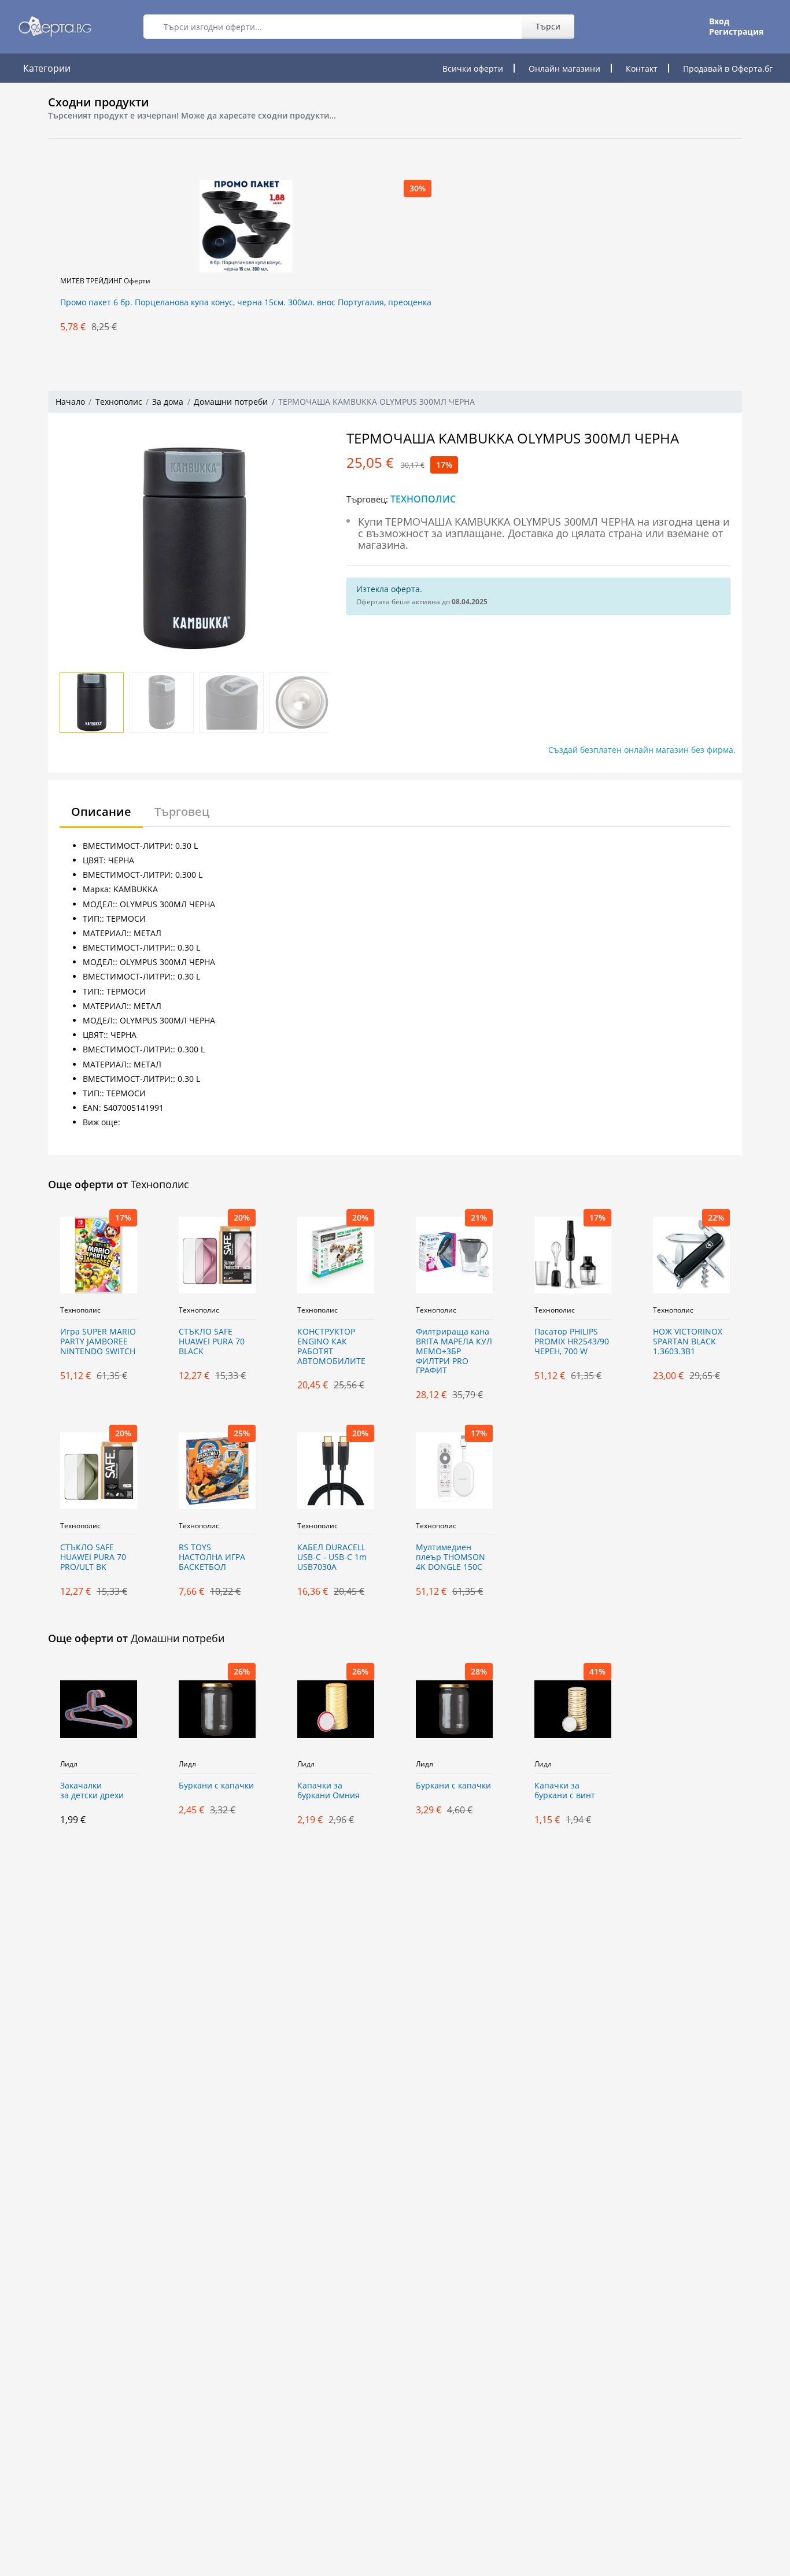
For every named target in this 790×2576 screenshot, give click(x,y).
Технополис (119, 402)
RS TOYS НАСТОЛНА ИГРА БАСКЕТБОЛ (212, 1557)
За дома (168, 402)
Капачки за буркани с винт (565, 1791)
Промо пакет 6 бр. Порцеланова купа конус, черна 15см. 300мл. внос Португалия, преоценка (246, 303)
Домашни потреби (231, 402)
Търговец (182, 812)
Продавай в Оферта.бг (728, 69)
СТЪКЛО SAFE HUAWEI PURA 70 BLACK (212, 1342)
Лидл (69, 1764)
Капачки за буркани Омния (328, 1791)
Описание (101, 812)
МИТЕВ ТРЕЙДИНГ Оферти (105, 281)
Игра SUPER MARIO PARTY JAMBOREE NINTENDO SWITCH (98, 1342)
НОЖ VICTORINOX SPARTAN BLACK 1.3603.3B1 (688, 1342)
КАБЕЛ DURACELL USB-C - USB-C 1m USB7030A (332, 1557)
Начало (70, 402)
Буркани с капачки (216, 1786)
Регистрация (736, 32)
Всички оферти (473, 69)
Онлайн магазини (564, 69)
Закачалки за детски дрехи (92, 1791)
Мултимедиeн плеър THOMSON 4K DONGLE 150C (451, 1557)
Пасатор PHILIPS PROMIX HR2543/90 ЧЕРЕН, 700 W (572, 1342)
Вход (719, 21)
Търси (548, 26)
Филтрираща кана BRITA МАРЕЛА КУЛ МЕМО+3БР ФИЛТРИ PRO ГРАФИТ (454, 1351)
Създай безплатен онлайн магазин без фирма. (642, 750)
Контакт (642, 69)
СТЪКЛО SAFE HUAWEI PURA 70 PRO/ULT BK (93, 1557)
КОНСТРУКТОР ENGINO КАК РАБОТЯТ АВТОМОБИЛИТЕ (331, 1346)
